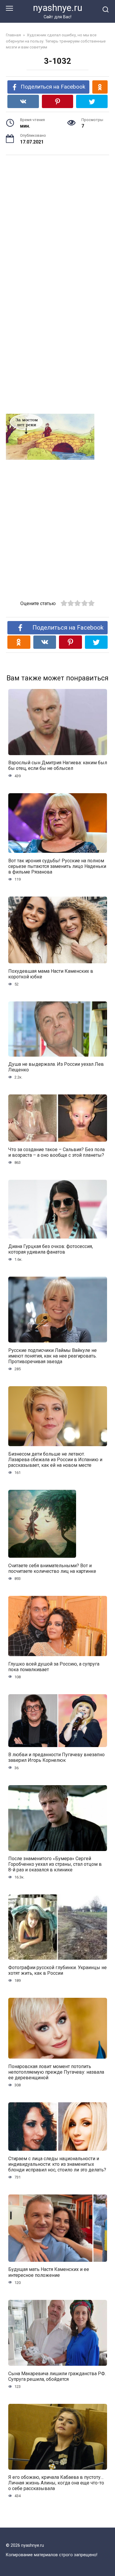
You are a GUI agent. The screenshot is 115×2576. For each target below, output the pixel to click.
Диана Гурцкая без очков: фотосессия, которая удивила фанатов (51, 1249)
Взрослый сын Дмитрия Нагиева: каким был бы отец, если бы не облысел (58, 765)
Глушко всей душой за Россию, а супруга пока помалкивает (54, 1666)
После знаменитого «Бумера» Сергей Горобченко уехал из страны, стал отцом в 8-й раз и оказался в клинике (55, 1864)
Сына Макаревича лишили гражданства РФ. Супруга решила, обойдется (57, 2376)
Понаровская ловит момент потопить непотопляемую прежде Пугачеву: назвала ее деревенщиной (56, 2072)
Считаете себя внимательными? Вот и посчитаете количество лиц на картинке (52, 1568)
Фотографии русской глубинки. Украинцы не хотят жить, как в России (57, 1970)
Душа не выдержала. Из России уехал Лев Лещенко (56, 1067)
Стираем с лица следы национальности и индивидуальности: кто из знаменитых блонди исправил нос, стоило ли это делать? (57, 2164)
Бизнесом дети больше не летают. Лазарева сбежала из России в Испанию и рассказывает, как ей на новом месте (55, 1459)
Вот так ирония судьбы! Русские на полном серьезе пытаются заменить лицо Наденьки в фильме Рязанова (57, 866)
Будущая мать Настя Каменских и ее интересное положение (49, 2272)
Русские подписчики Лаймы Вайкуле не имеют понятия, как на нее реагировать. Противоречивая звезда (52, 1356)
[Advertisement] (57, 222)
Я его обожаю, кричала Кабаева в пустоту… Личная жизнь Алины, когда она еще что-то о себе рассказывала (56, 2483)
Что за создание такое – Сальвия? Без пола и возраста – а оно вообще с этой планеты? (56, 1152)
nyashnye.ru (58, 8)
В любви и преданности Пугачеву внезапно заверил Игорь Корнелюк (56, 1757)
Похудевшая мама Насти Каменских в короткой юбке (51, 974)
